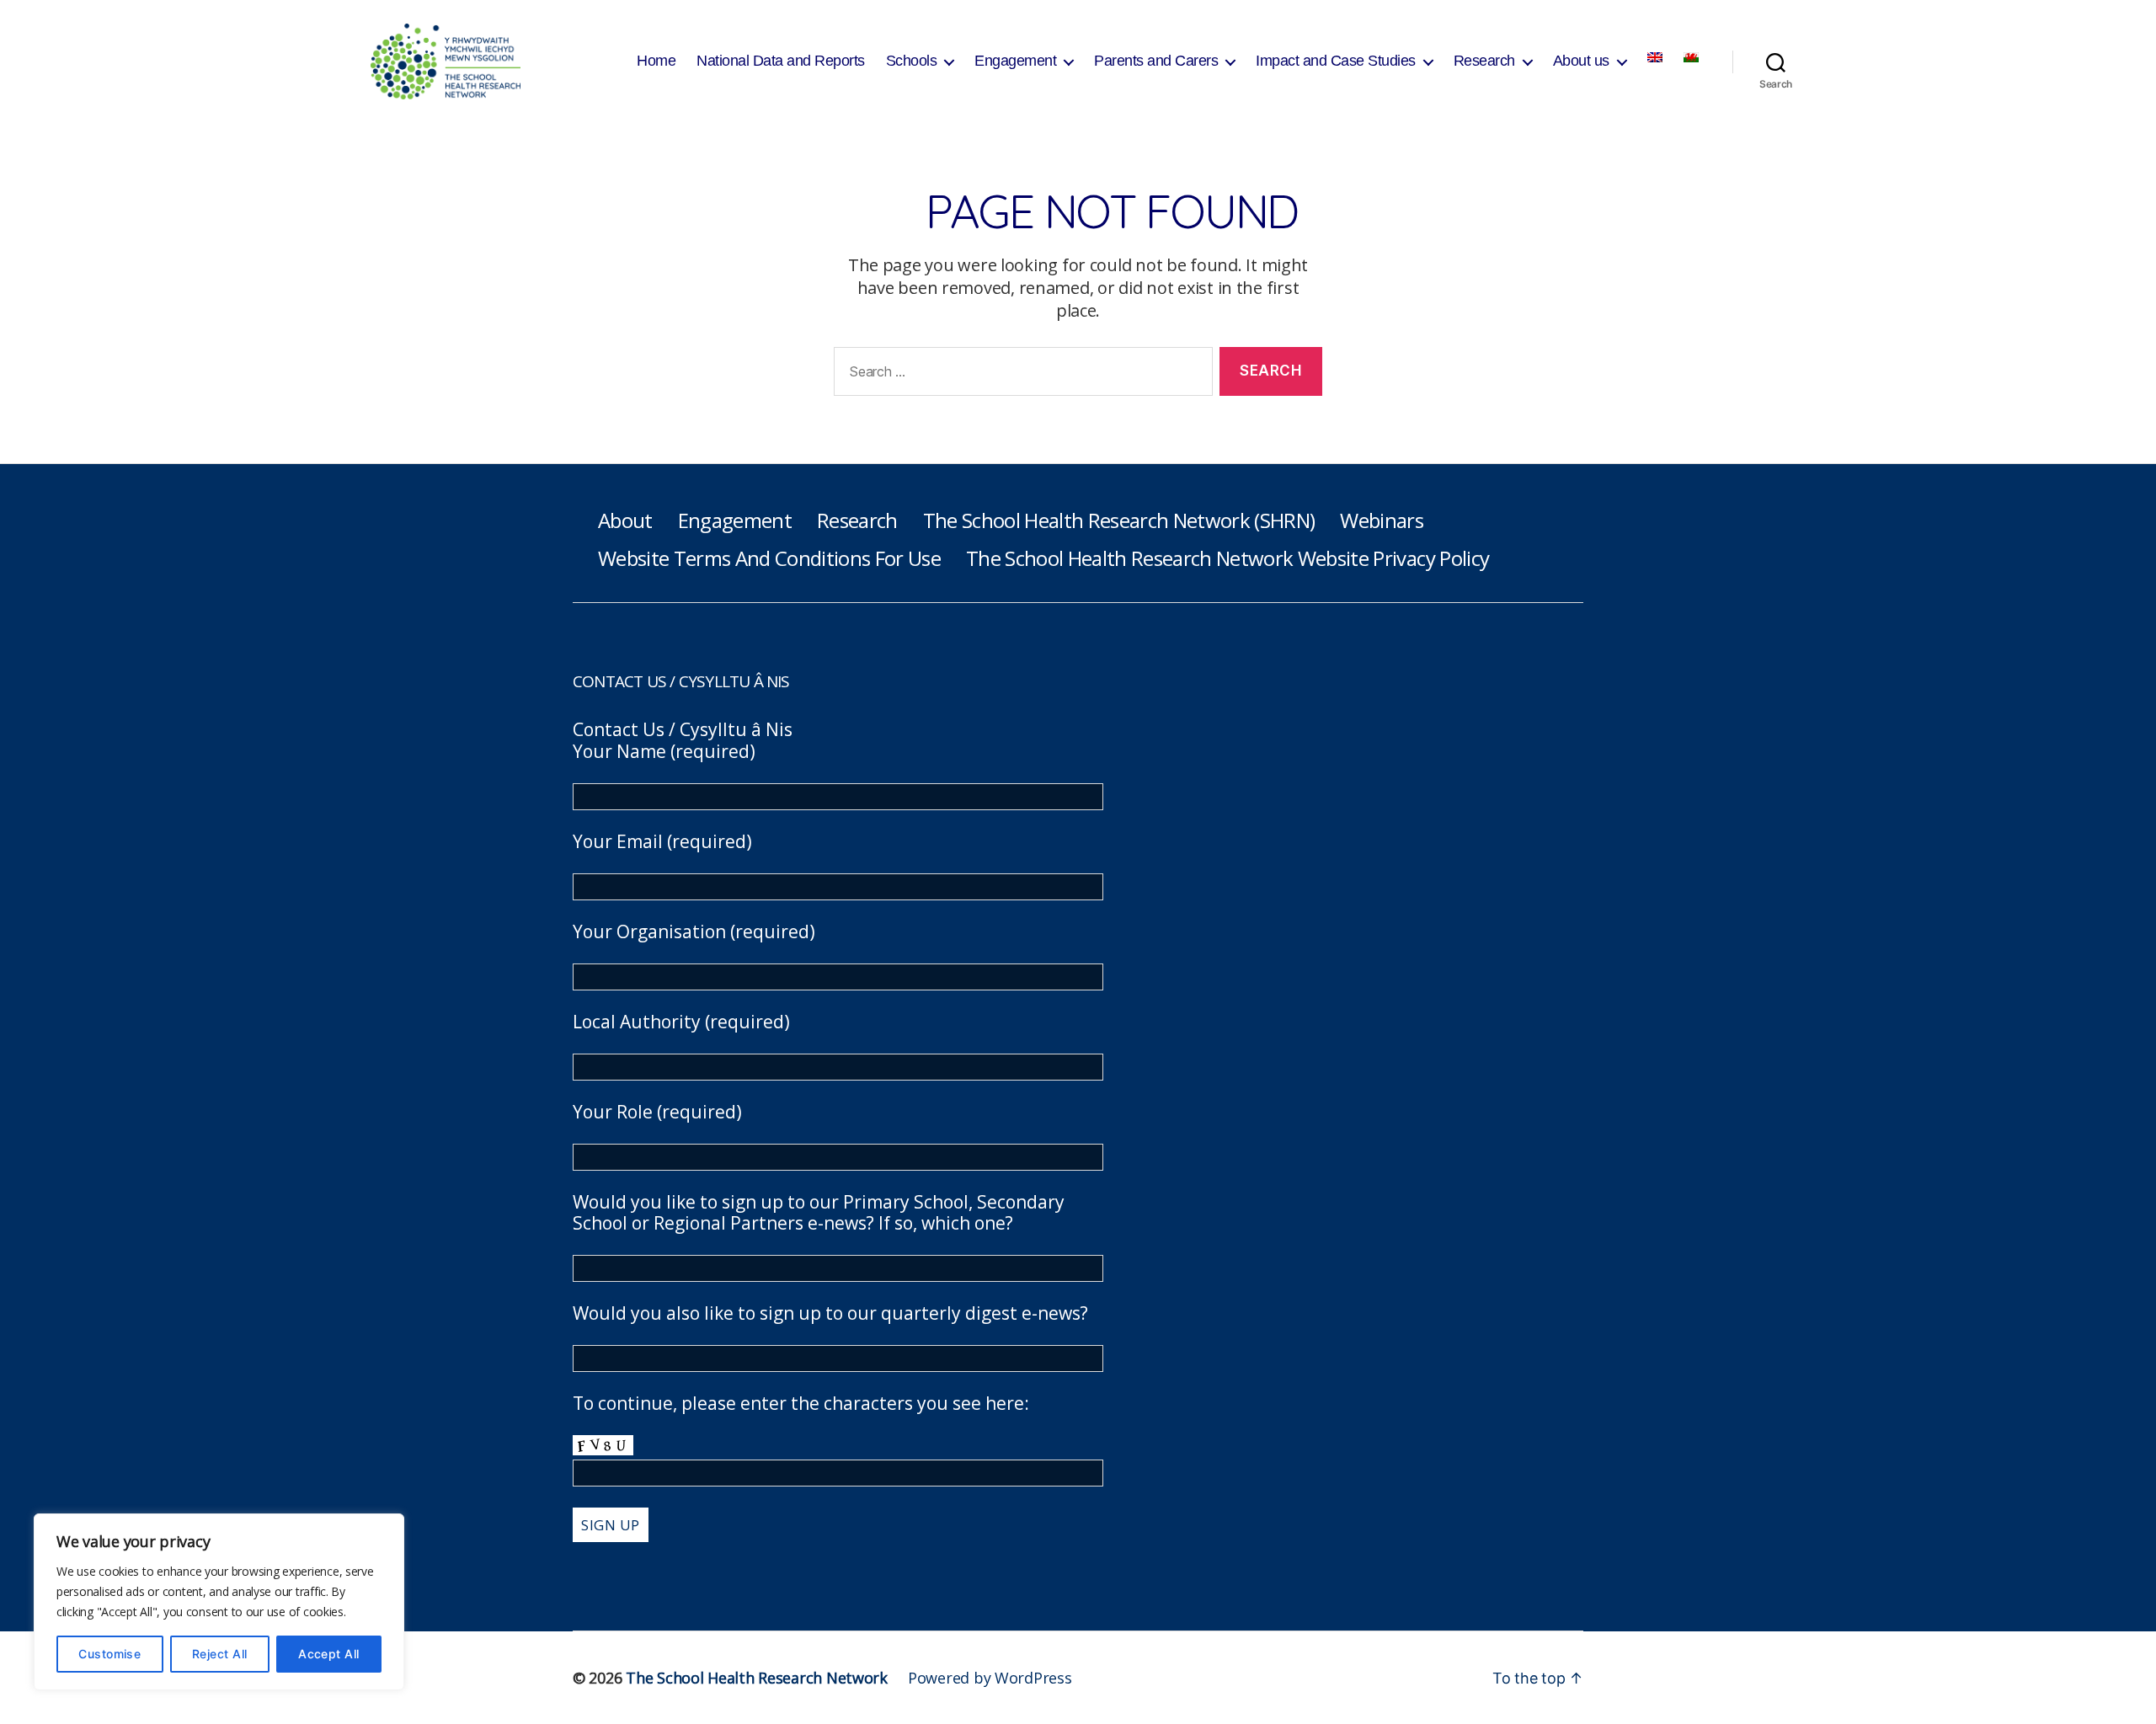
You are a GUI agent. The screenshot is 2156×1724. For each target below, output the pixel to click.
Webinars (1382, 520)
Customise (109, 1654)
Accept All (329, 1654)
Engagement (1015, 61)
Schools (912, 61)
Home (656, 61)
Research (1484, 61)
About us (1581, 61)
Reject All (220, 1654)
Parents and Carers (1156, 61)
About (625, 520)
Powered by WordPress (990, 1678)
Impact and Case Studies (1336, 61)
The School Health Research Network (757, 1678)
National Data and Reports (781, 61)
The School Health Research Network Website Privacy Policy (1227, 558)
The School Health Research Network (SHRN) (1119, 520)
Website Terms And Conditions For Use (769, 558)
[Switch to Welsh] (1691, 57)
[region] (219, 1602)
